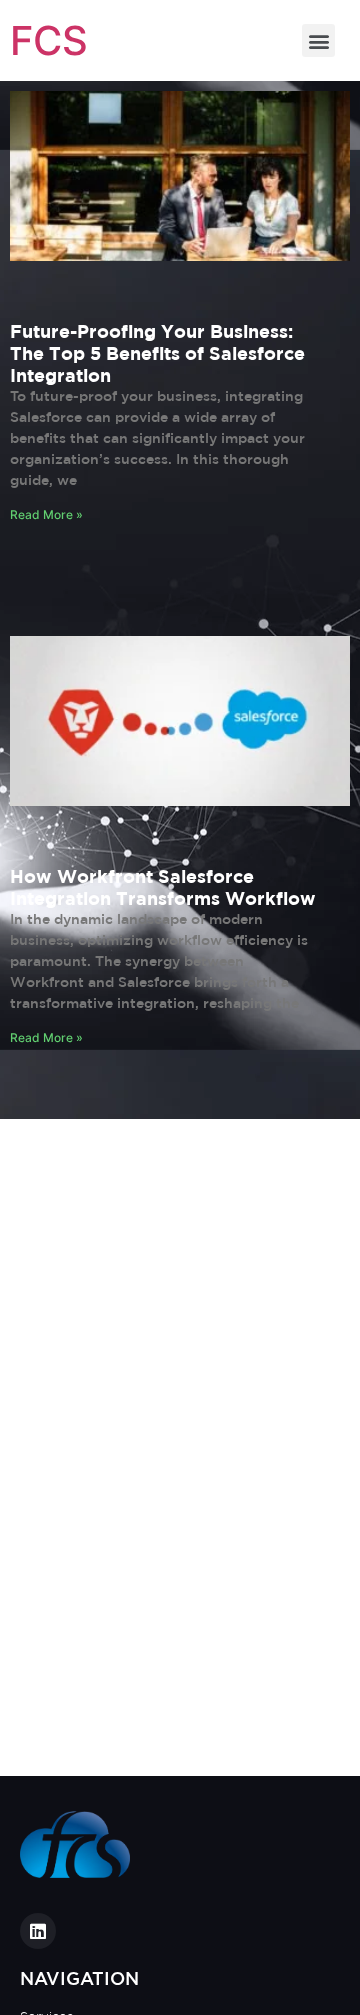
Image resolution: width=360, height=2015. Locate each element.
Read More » (46, 514)
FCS (49, 40)
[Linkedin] (38, 1931)
